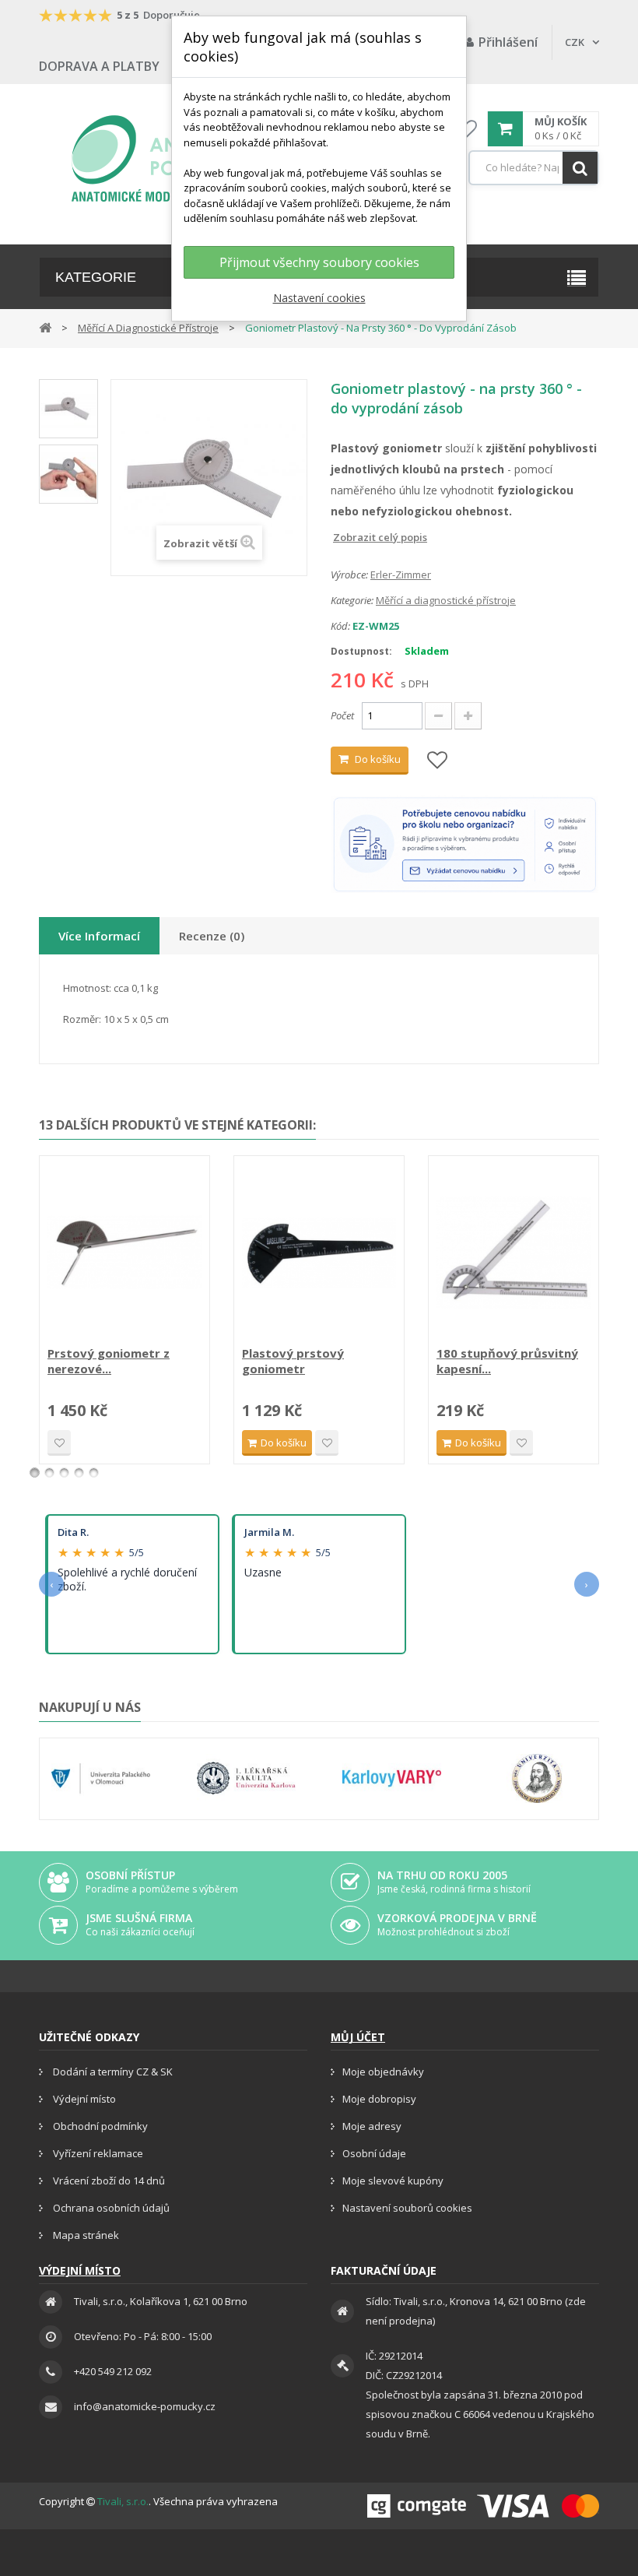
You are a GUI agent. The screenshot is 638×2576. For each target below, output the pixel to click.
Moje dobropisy (379, 2099)
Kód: (340, 626)
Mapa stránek (85, 2235)
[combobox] (534, 168)
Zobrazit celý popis (342, 537)
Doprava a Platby (99, 66)
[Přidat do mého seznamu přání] (437, 761)
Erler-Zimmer (401, 575)
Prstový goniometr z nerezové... (109, 1361)
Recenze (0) (212, 936)
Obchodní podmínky (99, 2126)
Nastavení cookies (319, 298)
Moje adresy (372, 2126)
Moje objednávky (383, 2072)
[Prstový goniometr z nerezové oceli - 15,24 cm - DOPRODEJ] (124, 1253)
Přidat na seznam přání (59, 1443)
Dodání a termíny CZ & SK (112, 2072)
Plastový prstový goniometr (293, 1361)
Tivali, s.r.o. (123, 2501)
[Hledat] (580, 168)
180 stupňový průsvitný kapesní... (507, 1361)
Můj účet (358, 2037)
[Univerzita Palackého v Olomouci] (101, 1779)
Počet (342, 715)
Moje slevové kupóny (393, 2181)
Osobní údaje (374, 2153)
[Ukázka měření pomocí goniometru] (68, 474)
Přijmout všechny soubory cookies (319, 262)
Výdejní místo (83, 2099)
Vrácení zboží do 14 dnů (108, 2181)
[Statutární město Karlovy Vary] (392, 1779)
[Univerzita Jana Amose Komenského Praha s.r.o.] (537, 1779)
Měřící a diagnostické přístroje (446, 600)
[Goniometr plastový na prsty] (68, 409)
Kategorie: (352, 600)
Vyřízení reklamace (97, 2153)
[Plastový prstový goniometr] (319, 1253)
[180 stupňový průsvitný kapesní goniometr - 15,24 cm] (514, 1253)
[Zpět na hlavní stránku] (45, 327)
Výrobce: (349, 575)
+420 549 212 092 (113, 2371)
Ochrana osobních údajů (110, 2208)
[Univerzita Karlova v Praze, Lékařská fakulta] (246, 1779)
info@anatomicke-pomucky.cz (145, 2406)
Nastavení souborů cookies (407, 2208)
